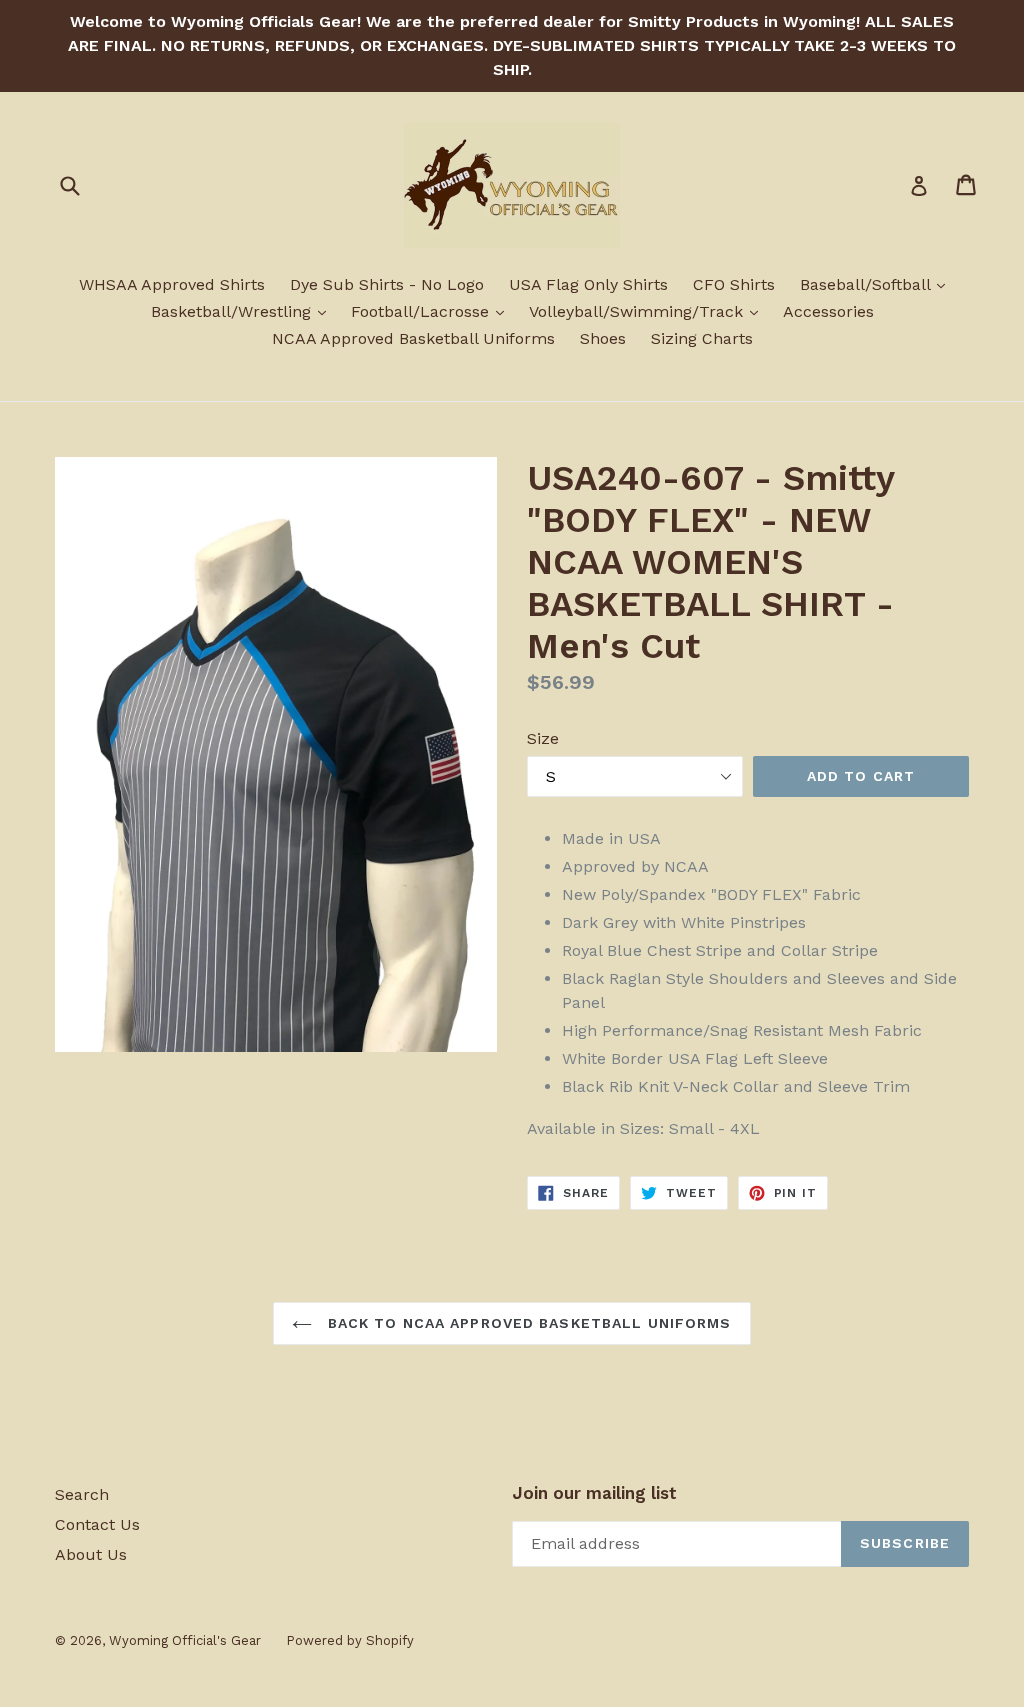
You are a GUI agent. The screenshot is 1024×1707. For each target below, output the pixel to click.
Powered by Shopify (350, 1640)
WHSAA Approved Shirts (172, 284)
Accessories (828, 311)
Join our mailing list (594, 1493)
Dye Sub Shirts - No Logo (387, 284)
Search (82, 1494)
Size (543, 738)
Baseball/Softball (877, 284)
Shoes (603, 338)
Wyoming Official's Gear (185, 1640)
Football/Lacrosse (432, 311)
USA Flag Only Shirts (588, 284)
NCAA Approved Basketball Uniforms (413, 338)
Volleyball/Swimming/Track (648, 311)
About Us (91, 1554)
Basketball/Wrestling (243, 311)
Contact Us (97, 1524)
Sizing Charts (702, 338)
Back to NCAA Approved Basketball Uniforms (526, 1323)
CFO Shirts (734, 284)
